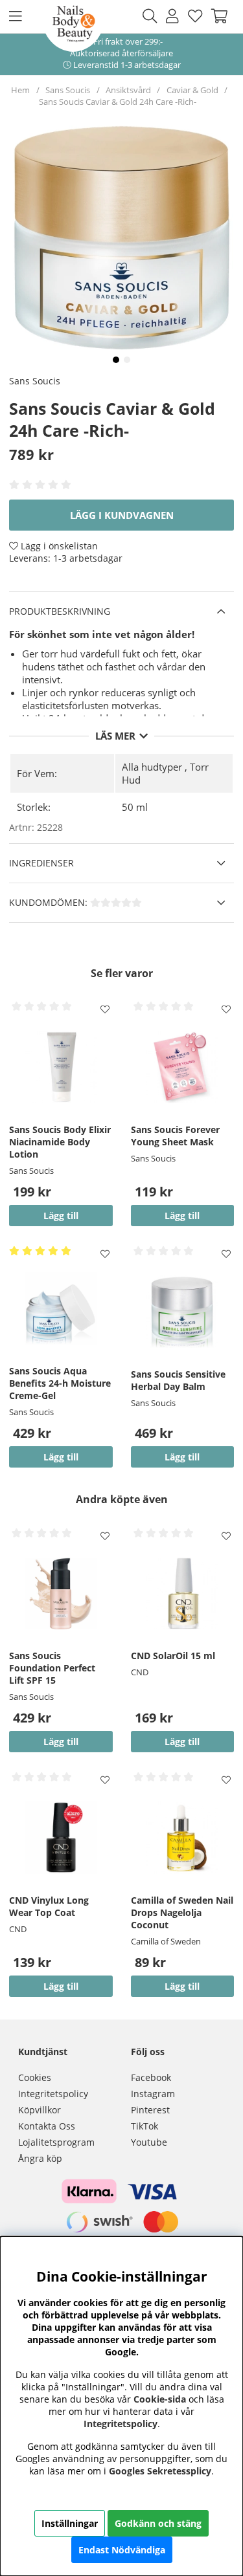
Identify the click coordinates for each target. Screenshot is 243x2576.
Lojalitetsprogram (56, 2142)
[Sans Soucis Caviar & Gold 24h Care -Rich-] (116, 360)
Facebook (151, 2077)
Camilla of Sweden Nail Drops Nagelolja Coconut (182, 1912)
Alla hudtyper (152, 767)
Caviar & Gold (192, 90)
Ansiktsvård (128, 90)
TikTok (145, 2126)
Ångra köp (40, 2158)
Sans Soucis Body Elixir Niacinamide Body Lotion (60, 1142)
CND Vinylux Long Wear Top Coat (49, 1906)
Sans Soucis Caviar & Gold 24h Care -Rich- (118, 102)
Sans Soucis (68, 90)
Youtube (149, 2142)
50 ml (135, 807)
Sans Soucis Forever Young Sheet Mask (175, 1136)
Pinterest (150, 2110)
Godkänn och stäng (158, 2523)
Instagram (153, 2094)
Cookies (35, 2077)
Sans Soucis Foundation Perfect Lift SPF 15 (52, 1668)
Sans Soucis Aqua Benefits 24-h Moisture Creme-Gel (60, 1383)
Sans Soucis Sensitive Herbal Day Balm (178, 1380)
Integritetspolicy (53, 2094)
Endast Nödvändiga (122, 2550)
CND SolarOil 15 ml (173, 1656)
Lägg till (61, 1742)
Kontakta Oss (47, 2126)
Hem (20, 90)
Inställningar (70, 2523)
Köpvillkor (40, 2110)
